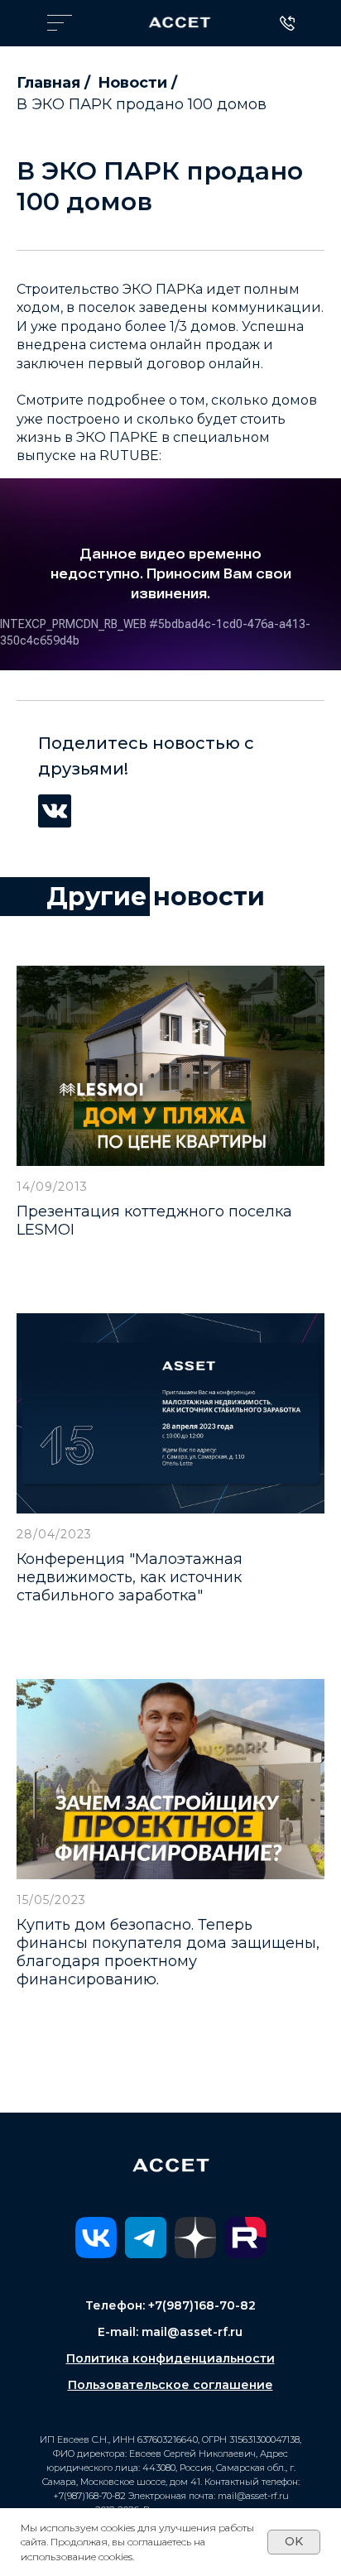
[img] (180, 22)
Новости (132, 83)
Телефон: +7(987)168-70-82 (170, 2305)
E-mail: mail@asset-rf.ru (170, 2332)
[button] (60, 23)
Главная (48, 83)
